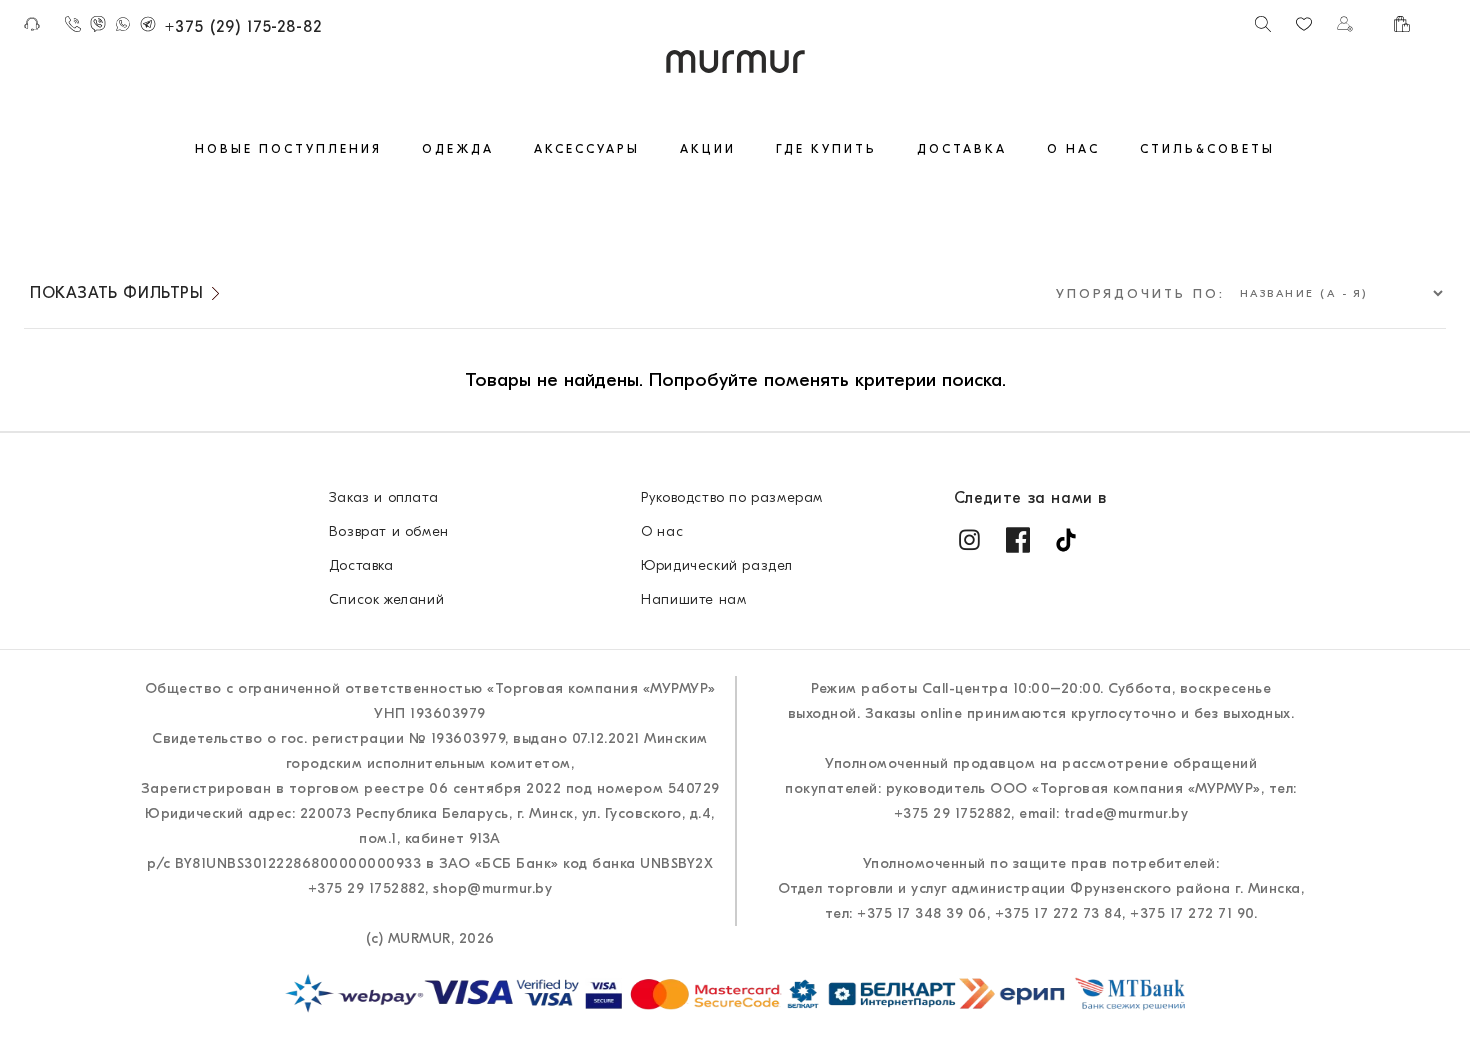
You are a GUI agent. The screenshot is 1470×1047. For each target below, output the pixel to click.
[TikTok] (1066, 540)
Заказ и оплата (383, 497)
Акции (708, 149)
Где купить (826, 149)
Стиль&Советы (1207, 149)
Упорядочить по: (1140, 293)
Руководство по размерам (732, 497)
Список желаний (386, 599)
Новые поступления (288, 149)
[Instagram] (970, 540)
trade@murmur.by (1126, 813)
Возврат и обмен (389, 531)
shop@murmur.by (492, 888)
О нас (1073, 149)
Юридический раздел (717, 565)
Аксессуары (587, 149)
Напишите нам (693, 599)
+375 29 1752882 (367, 888)
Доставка (962, 149)
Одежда (458, 149)
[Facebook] (1018, 540)
